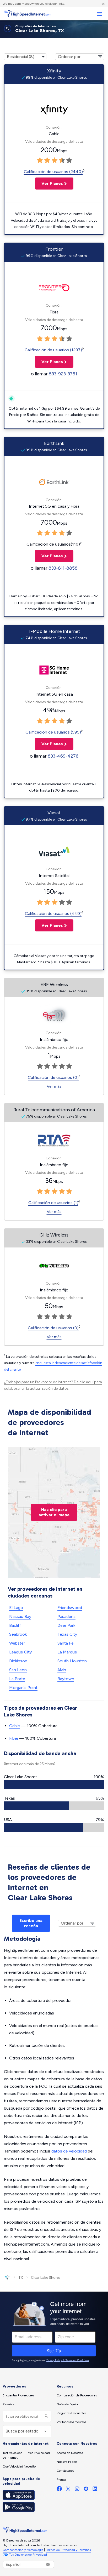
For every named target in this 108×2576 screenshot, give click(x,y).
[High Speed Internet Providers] (28, 14)
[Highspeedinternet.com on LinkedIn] (95, 2490)
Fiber (14, 1738)
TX (21, 2278)
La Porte (17, 1679)
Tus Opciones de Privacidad (28, 2555)
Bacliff (15, 1625)
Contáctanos (65, 2471)
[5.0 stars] (69, 161)
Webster (17, 1643)
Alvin (62, 1670)
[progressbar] (54, 1784)
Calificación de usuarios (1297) (53, 350)
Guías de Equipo (68, 2404)
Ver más (54, 1086)
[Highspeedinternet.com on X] (68, 2490)
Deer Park (66, 1625)
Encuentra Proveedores (18, 2395)
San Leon (18, 1670)
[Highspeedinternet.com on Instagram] (77, 2490)
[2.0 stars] (47, 161)
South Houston (72, 1661)
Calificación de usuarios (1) (53, 1203)
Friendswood (70, 1608)
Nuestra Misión (67, 2462)
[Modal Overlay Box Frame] (54, 2330)
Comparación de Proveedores (77, 2395)
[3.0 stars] (55, 161)
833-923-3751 (63, 374)
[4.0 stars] (62, 161)
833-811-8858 (63, 568)
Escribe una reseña (31, 1923)
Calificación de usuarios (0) (53, 1077)
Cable (15, 1726)
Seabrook (18, 1634)
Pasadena (66, 1616)
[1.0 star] (40, 161)
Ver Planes (49, 183)
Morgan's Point (23, 1688)
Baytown (66, 1679)
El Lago (16, 1608)
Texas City (67, 1634)
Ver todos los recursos (71, 2422)
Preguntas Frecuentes (71, 2413)
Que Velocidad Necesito (19, 2466)
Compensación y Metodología (23, 2550)
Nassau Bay (20, 1616)
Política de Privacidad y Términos (68, 2550)
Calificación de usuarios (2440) (53, 172)
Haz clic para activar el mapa (54, 1512)
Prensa (61, 2480)
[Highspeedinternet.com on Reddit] (86, 2490)
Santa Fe (66, 1643)
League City (20, 1652)
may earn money (20, 4)
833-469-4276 (63, 756)
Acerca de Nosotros (70, 2453)
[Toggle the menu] (99, 14)
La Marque (67, 1652)
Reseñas (8, 2404)
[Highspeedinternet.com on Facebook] (59, 2490)
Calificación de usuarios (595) (53, 732)
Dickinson (18, 1661)
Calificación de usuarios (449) (53, 914)
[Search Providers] (46, 2416)
